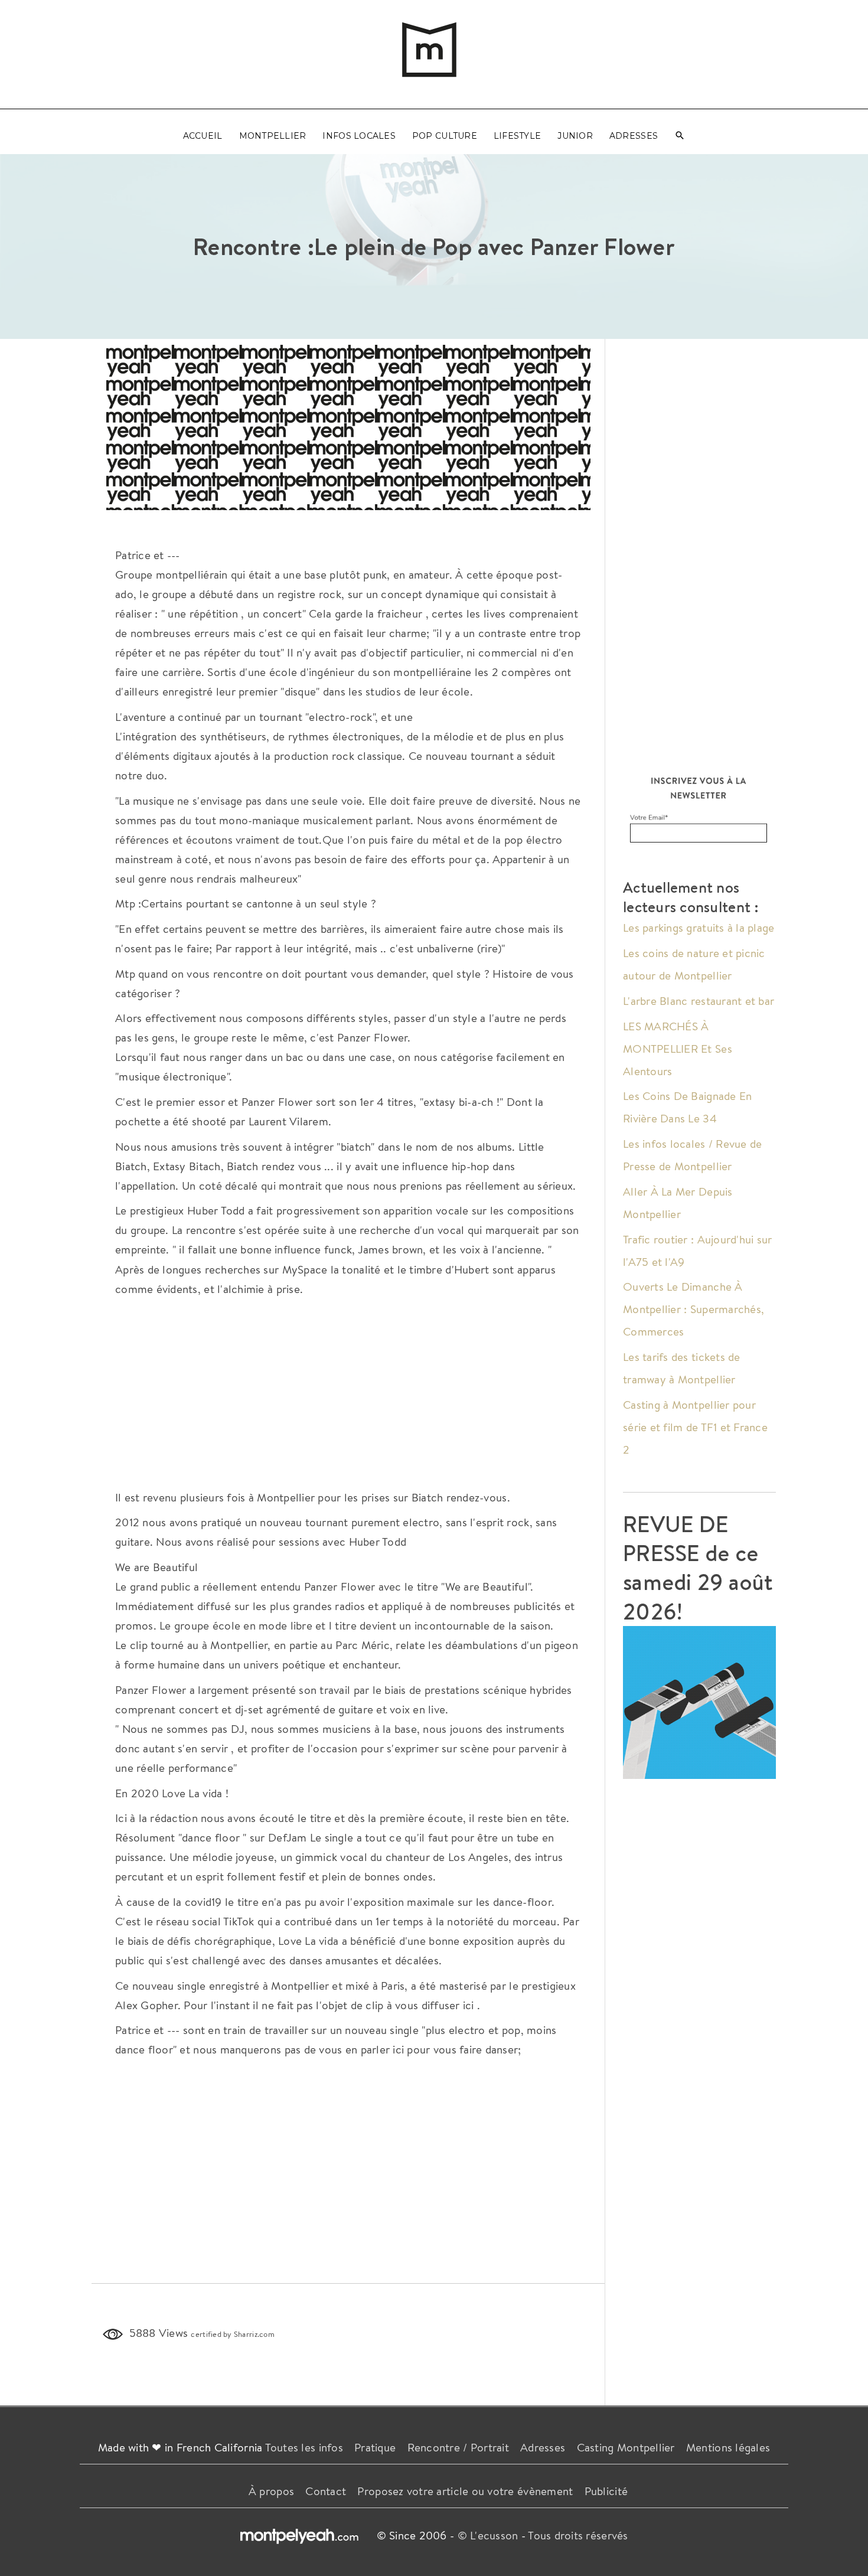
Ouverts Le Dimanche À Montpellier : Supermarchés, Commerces (694, 1309)
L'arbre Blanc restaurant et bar (699, 1001)
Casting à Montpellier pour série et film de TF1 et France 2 (695, 1427)
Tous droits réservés (578, 2535)
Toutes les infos (304, 2447)
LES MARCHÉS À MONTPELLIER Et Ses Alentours (678, 1049)
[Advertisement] (348, 427)
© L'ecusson (488, 2535)
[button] (680, 136)
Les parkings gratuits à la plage (699, 928)
